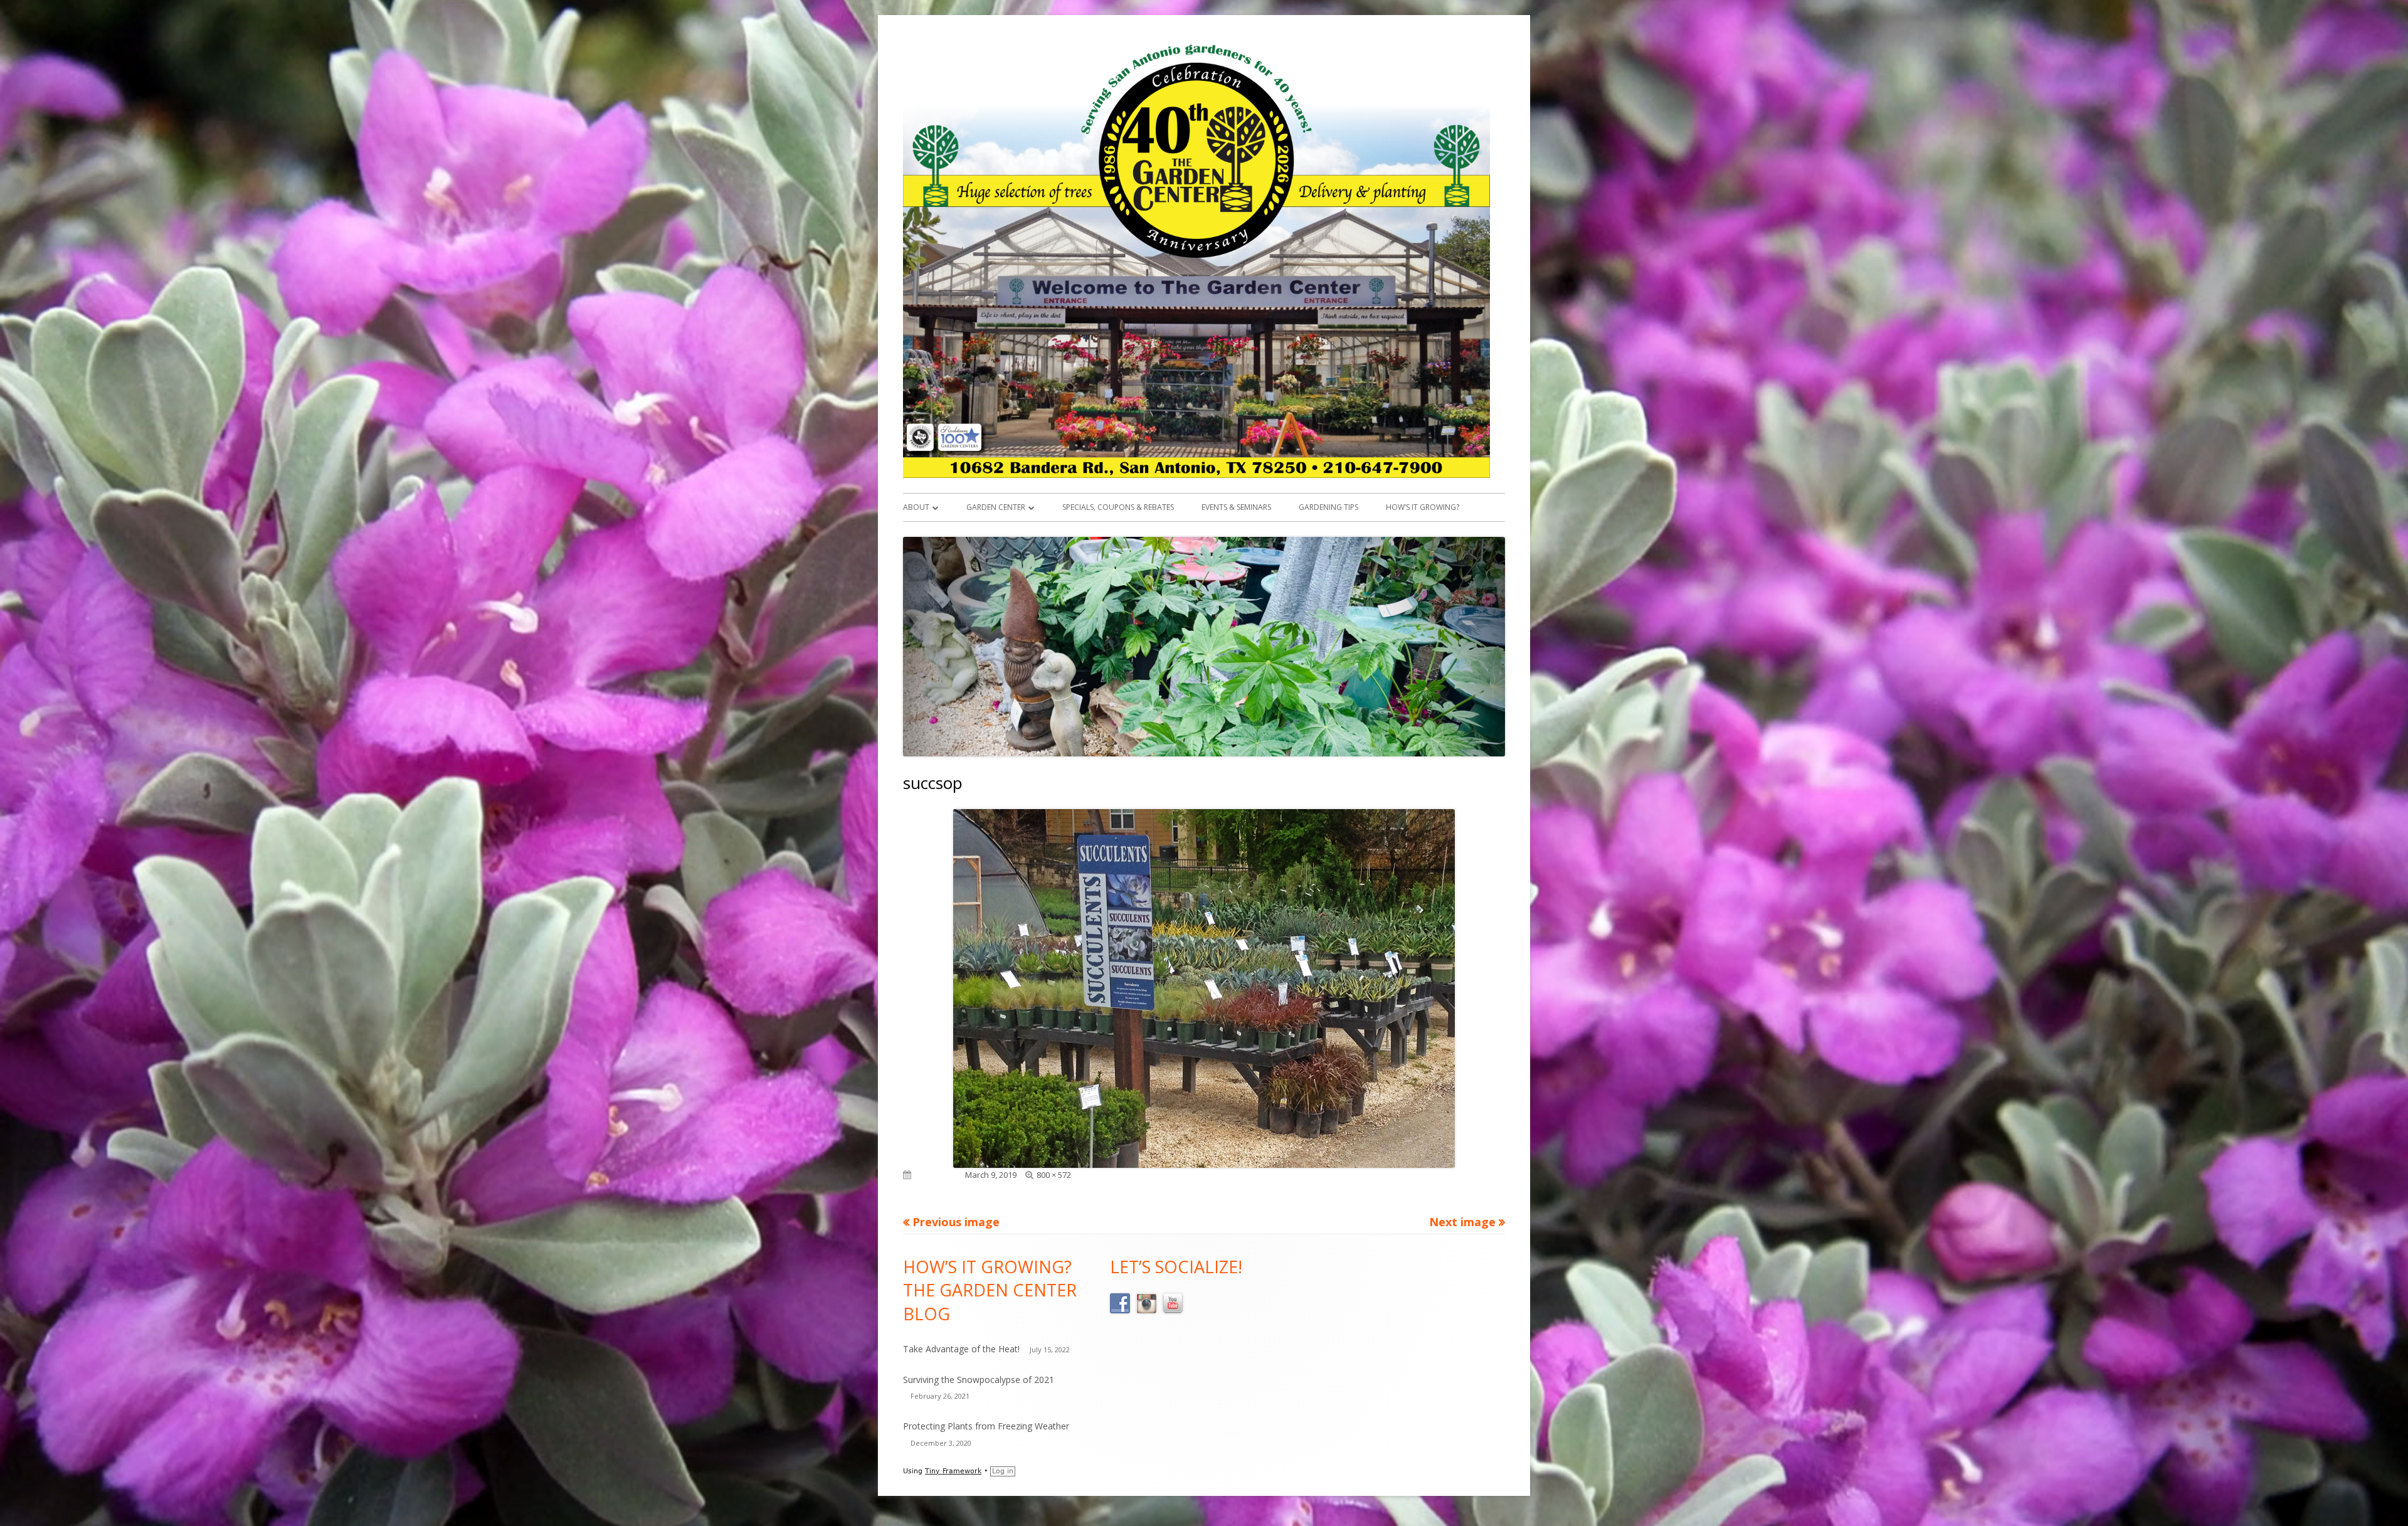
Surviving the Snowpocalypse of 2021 (979, 1380)
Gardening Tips (1328, 507)
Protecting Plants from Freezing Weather (986, 1426)
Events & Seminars (1236, 507)
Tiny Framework (953, 1471)
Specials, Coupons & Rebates (1118, 507)
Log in (1003, 1471)
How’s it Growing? (1423, 507)
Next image (1462, 1222)
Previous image (956, 1222)
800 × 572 (1054, 1175)
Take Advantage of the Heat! (961, 1349)
